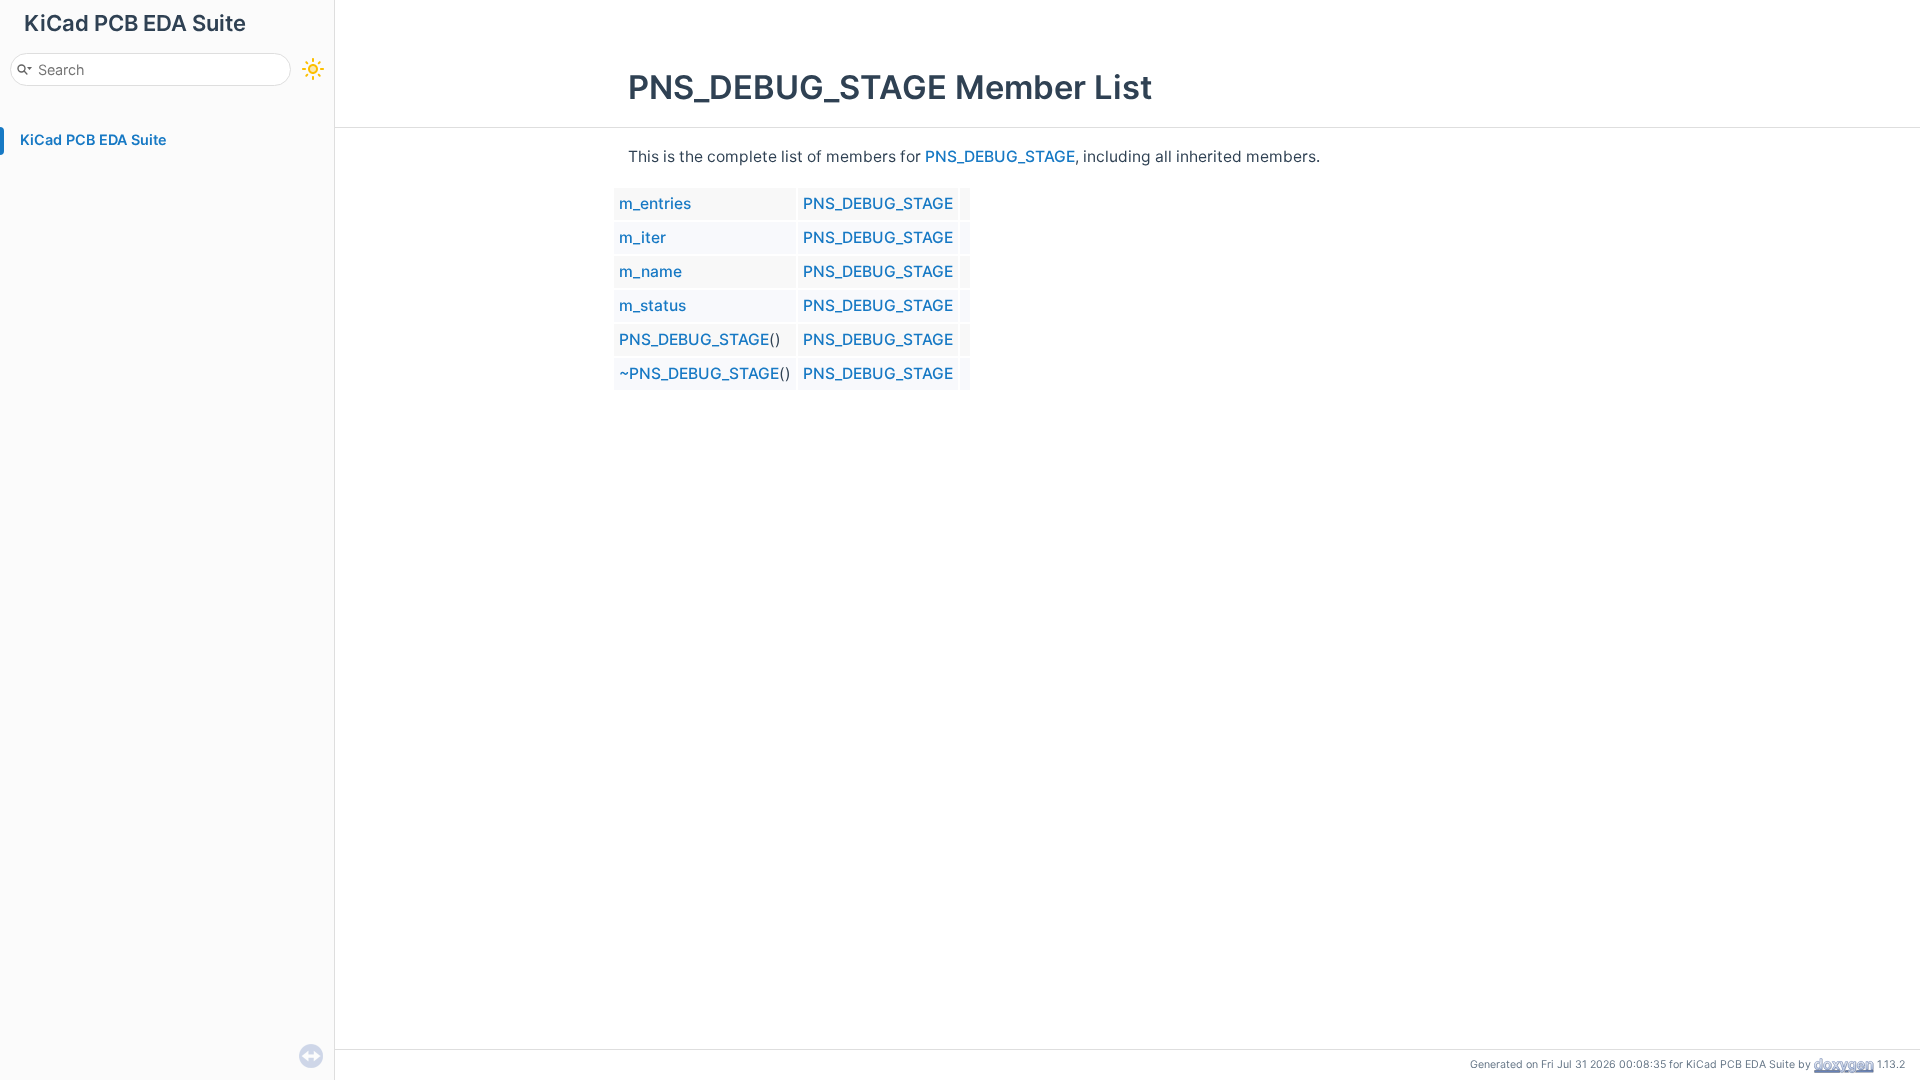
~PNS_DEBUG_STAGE (699, 373)
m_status (652, 305)
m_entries (655, 203)
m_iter (642, 237)
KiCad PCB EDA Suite (93, 139)
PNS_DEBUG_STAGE (1000, 156)
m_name (650, 271)
